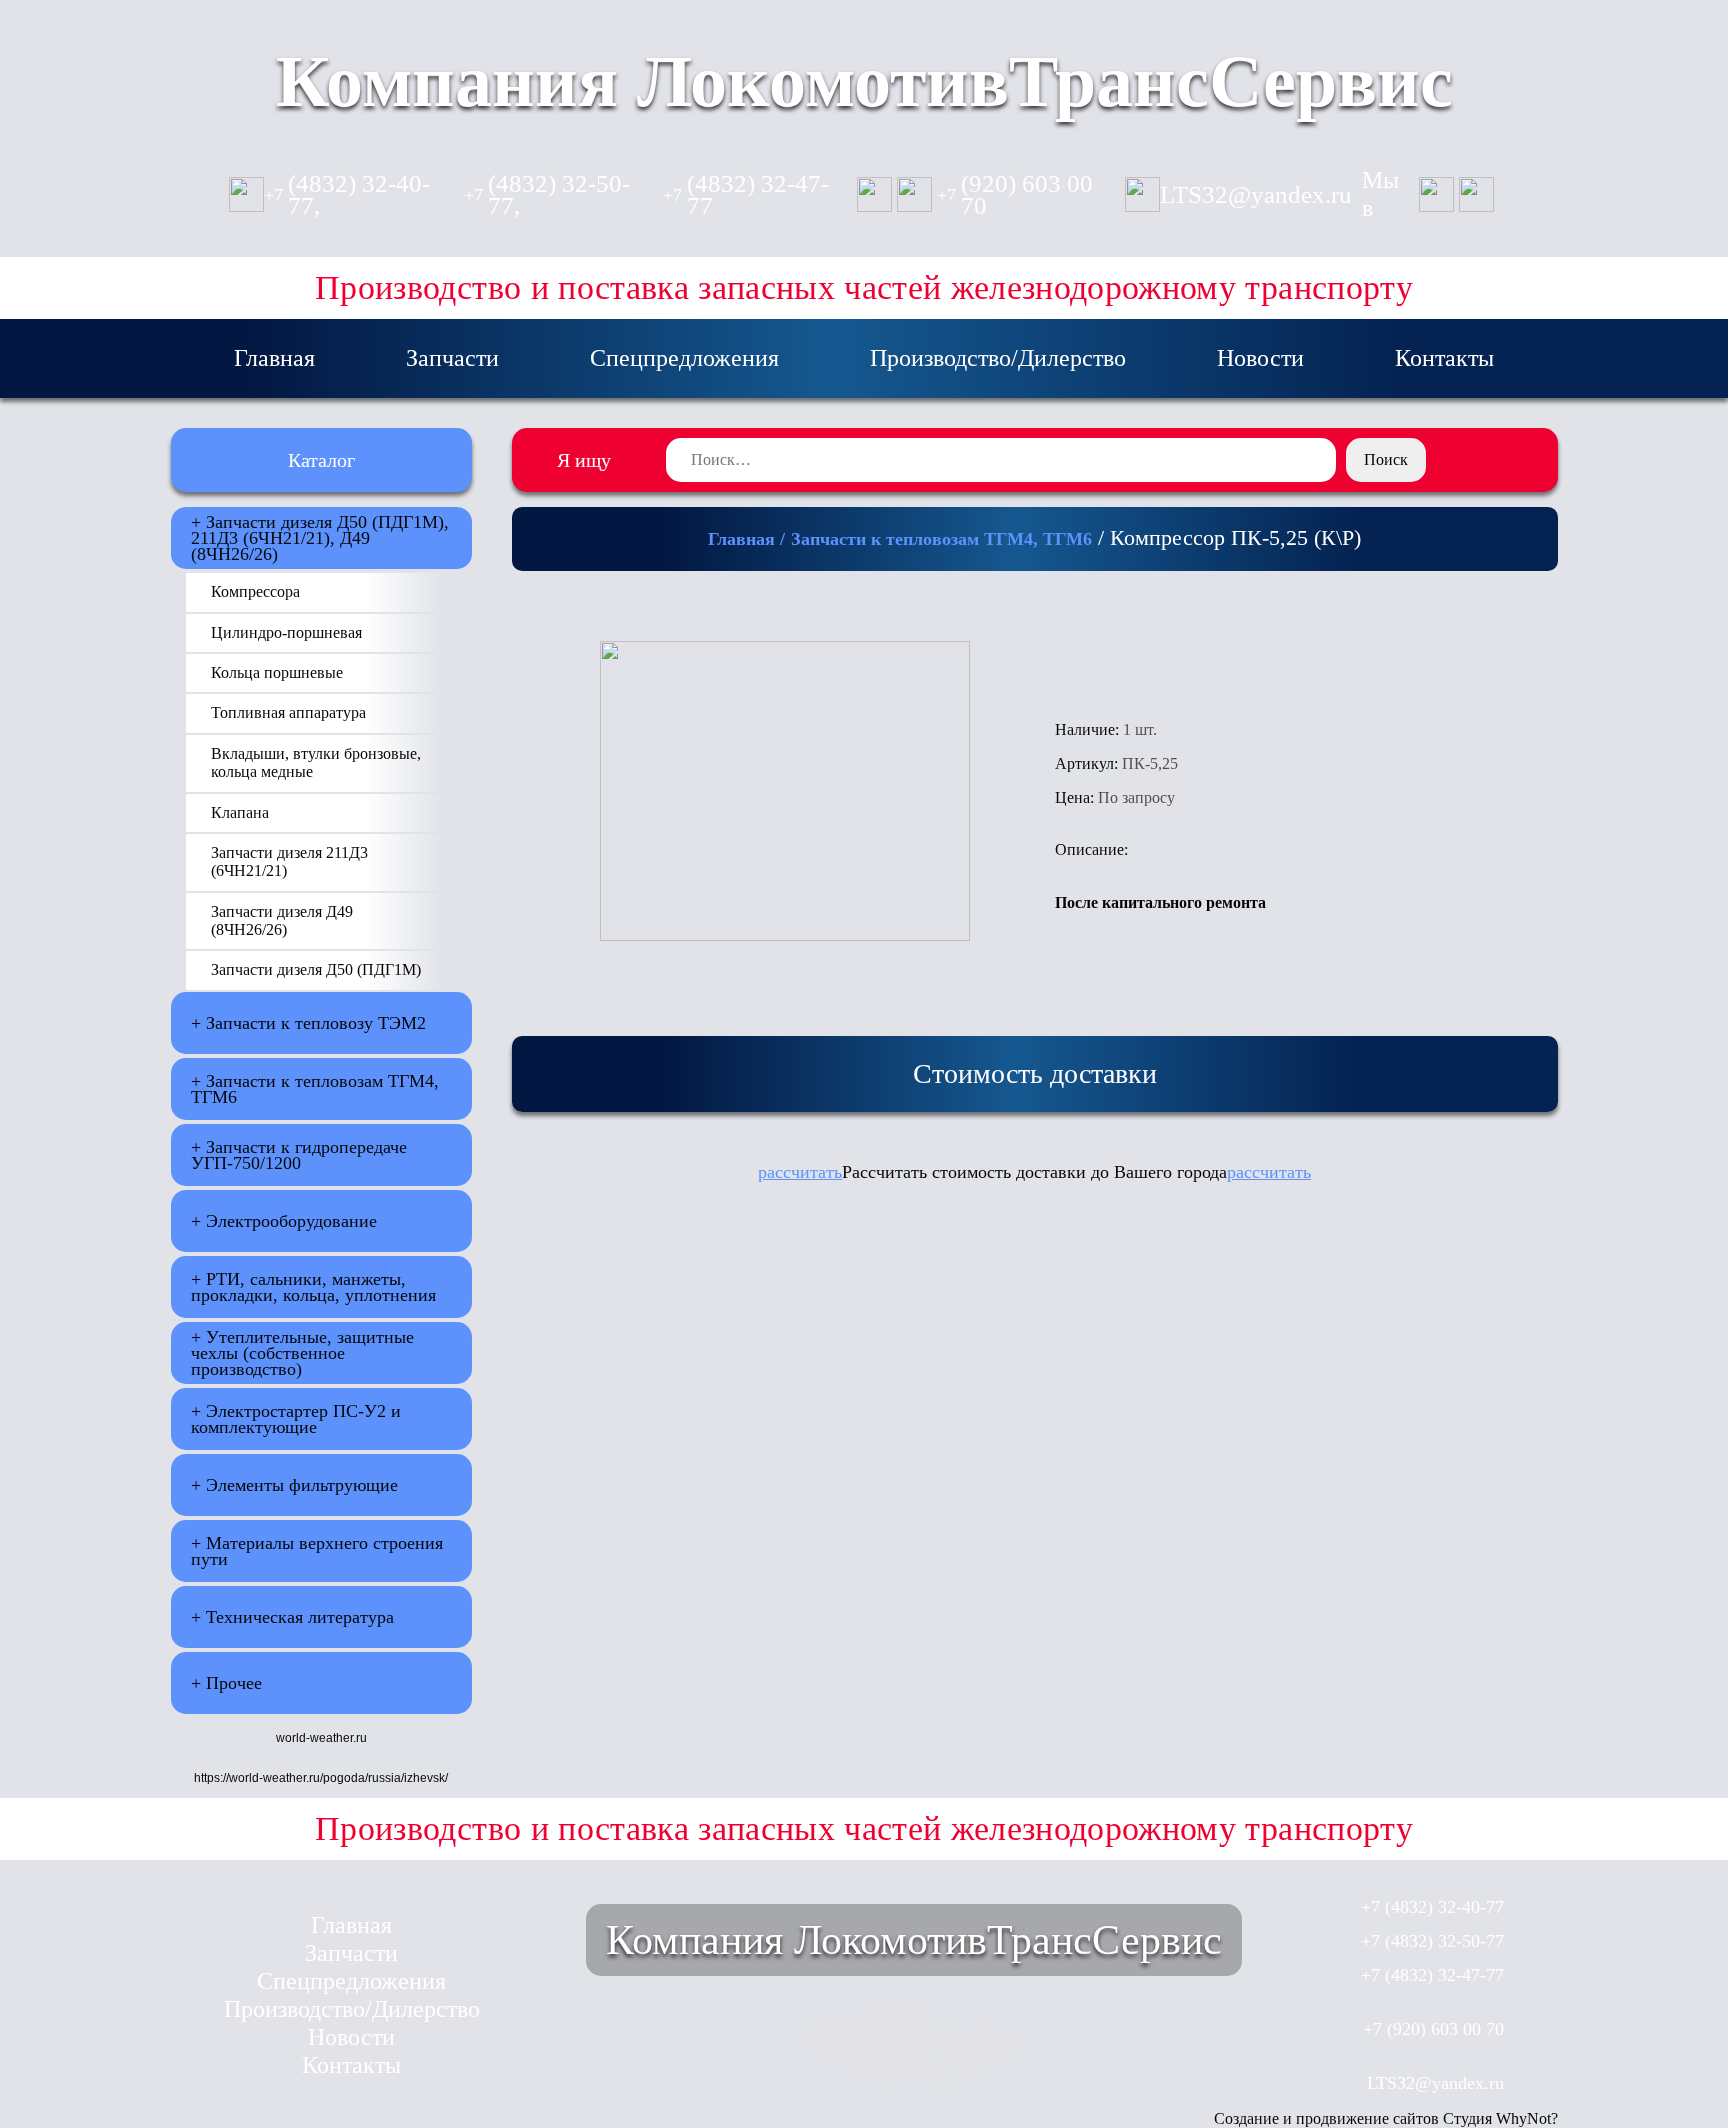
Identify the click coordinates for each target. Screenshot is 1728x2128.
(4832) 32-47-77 (746, 195)
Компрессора (255, 591)
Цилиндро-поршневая (286, 632)
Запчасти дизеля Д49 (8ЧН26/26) (282, 920)
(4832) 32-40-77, (347, 195)
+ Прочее (226, 1683)
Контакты (1444, 358)
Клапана (240, 812)
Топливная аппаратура (288, 712)
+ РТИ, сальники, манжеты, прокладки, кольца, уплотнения (313, 1287)
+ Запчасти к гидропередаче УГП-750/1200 (299, 1155)
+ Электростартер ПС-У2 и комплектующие (296, 1419)
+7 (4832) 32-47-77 (1432, 1975)
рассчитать (800, 1172)
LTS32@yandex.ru (1256, 195)
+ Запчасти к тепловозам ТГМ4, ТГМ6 (315, 1089)
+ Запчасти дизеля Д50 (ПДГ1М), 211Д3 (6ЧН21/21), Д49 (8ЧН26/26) (320, 538)
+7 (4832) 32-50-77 (1432, 1941)
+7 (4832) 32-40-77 (1432, 1907)
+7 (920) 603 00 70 (1433, 2029)
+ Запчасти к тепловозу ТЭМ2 (308, 1023)
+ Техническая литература (292, 1617)
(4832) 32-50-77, (547, 195)
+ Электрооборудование (284, 1221)
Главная (274, 358)
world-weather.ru (321, 1738)
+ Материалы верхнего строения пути (317, 1551)
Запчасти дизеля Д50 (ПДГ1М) (316, 969)
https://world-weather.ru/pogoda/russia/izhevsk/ (321, 1778)
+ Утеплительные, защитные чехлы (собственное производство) (302, 1353)
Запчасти (452, 358)
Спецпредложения (684, 358)
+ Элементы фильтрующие (294, 1485)
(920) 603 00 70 (1015, 195)
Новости (1260, 358)
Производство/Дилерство (998, 358)
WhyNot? (1527, 2118)
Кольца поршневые (277, 672)
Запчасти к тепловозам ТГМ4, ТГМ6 (941, 539)
